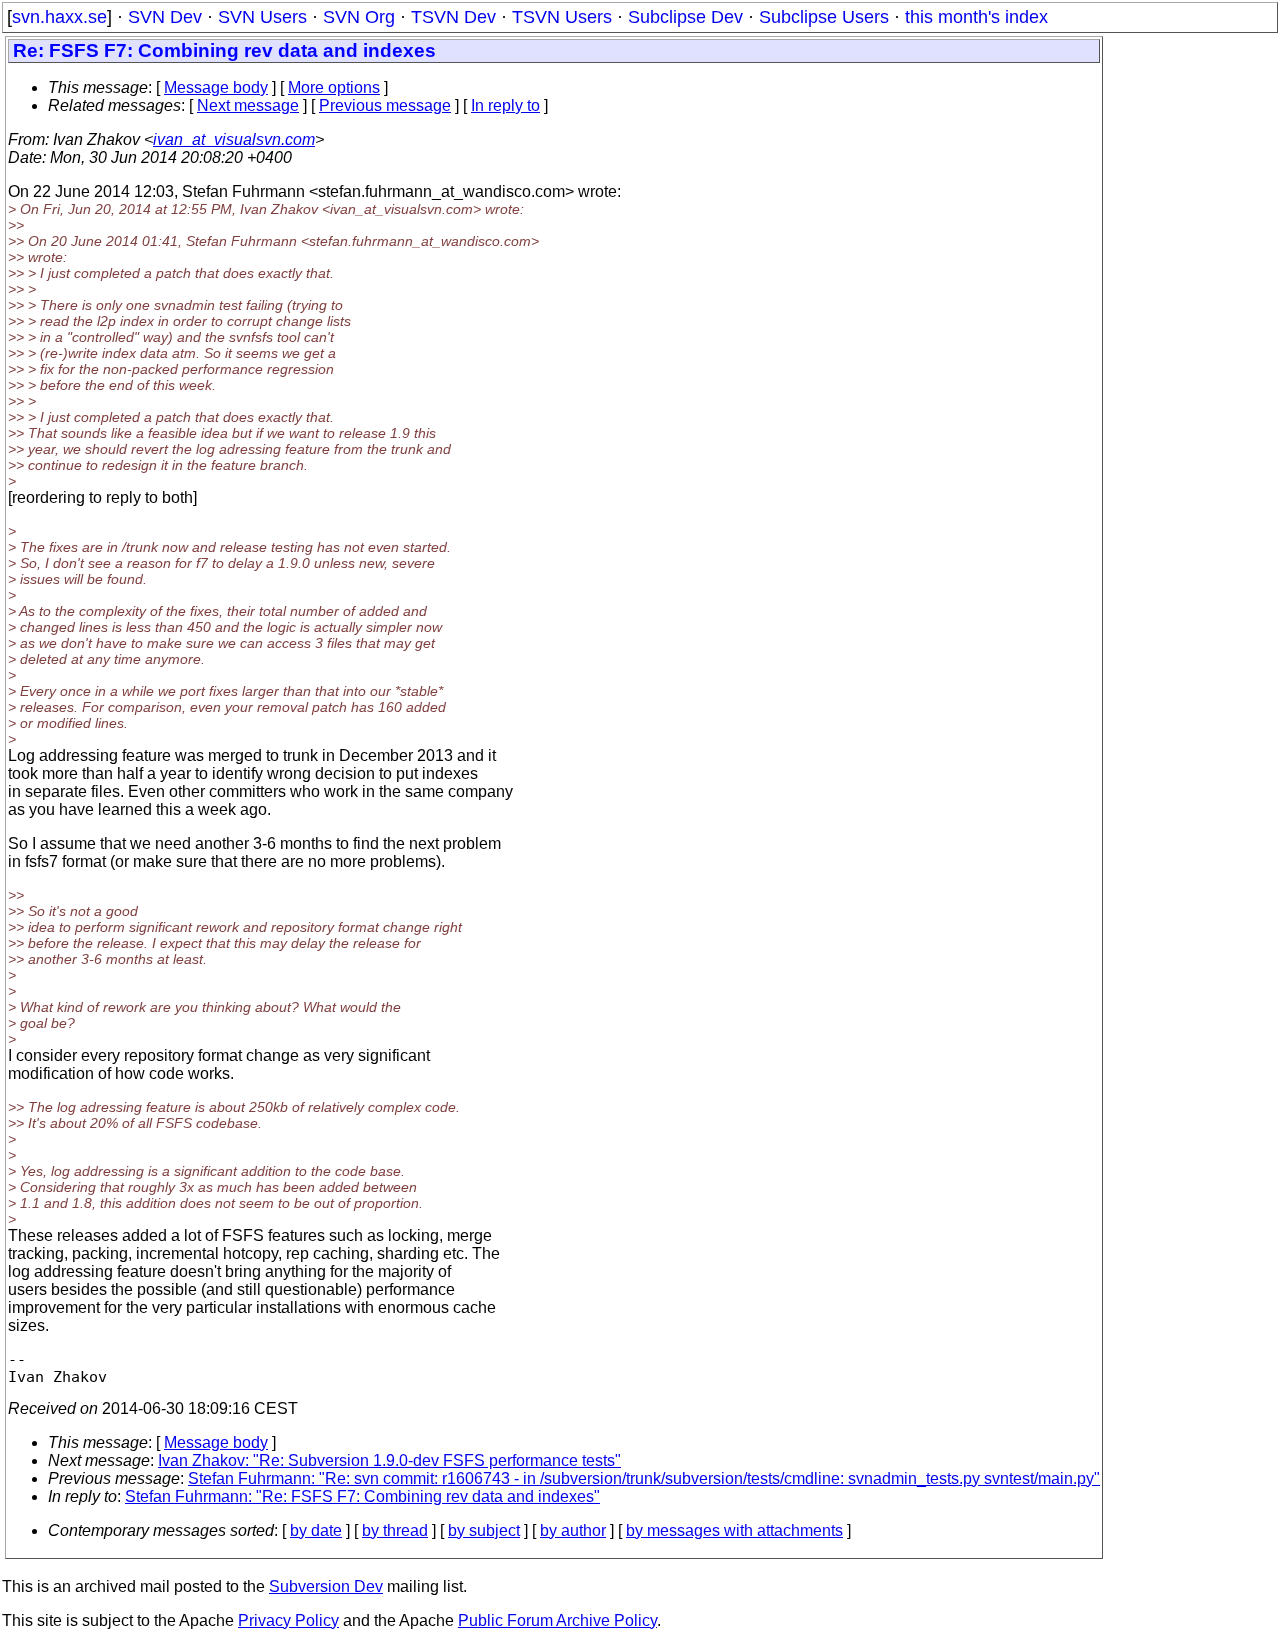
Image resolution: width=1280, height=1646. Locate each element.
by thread (395, 1530)
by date (316, 1530)
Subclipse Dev (685, 17)
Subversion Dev (326, 1586)
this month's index (976, 17)
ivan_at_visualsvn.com (234, 139)
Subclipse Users (824, 17)
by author (573, 1530)
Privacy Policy (288, 1620)
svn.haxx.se (59, 17)
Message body (216, 87)
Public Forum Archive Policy (557, 1620)
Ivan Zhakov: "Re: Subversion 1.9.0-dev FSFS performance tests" (389, 1460)
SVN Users (262, 17)
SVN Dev (165, 17)
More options (334, 87)
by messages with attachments (734, 1530)
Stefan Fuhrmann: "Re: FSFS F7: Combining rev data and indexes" (362, 1496)
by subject (484, 1530)
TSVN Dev (453, 17)
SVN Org (359, 17)
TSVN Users (562, 17)
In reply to (505, 105)
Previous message (385, 105)
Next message (248, 105)
